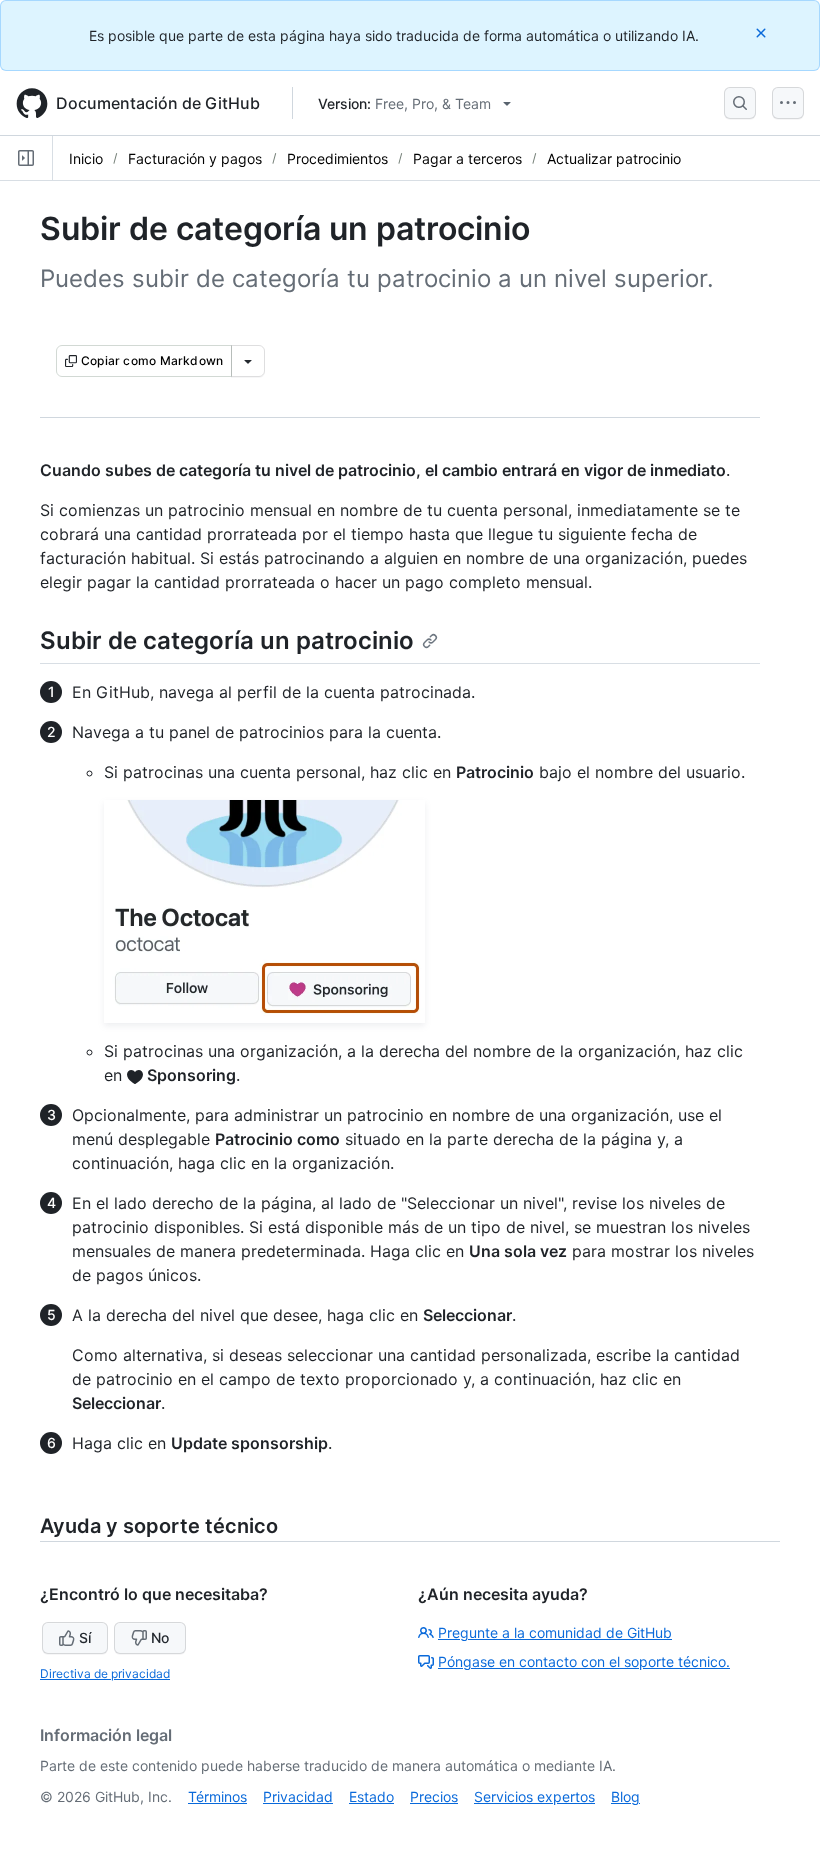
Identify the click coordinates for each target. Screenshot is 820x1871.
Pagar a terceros (467, 158)
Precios (434, 1796)
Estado (371, 1796)
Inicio (86, 158)
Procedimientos (337, 158)
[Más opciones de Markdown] (248, 361)
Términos (217, 1796)
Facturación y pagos (195, 158)
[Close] (763, 32)
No (160, 1637)
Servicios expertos (534, 1796)
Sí (85, 1637)
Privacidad (298, 1796)
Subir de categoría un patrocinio (227, 640)
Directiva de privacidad (105, 1673)
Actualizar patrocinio (614, 158)
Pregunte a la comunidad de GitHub (555, 1632)
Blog (625, 1796)
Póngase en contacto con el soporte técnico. (584, 1661)
